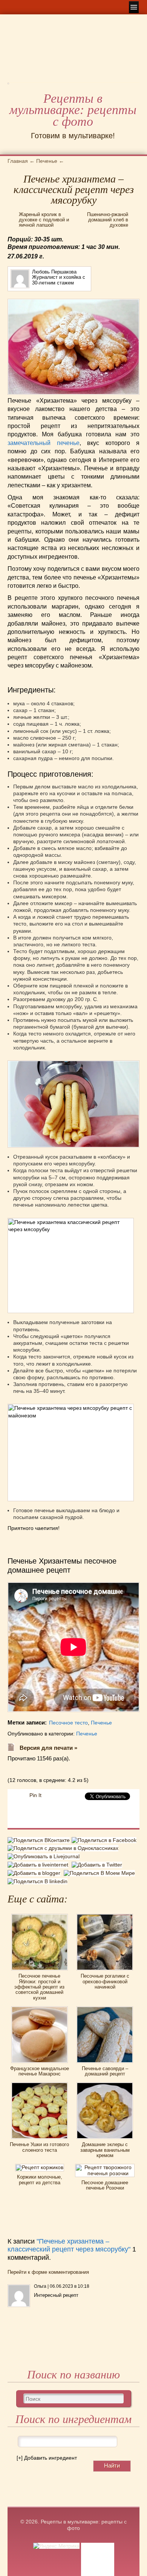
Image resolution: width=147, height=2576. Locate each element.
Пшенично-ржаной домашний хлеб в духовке (108, 220)
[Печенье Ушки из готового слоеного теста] (40, 2085)
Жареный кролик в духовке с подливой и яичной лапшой (44, 220)
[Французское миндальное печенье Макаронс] (40, 2009)
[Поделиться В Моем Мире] (100, 1873)
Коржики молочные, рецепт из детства (40, 2180)
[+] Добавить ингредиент (47, 2458)
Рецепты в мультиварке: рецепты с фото (73, 110)
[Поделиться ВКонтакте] (40, 1841)
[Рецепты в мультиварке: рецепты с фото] (8, 86)
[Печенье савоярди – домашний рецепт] (105, 2009)
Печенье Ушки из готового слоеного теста (39, 2147)
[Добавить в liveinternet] (40, 1865)
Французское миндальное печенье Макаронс (40, 2071)
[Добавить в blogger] (36, 1873)
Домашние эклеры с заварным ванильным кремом (105, 2150)
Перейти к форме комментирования (48, 2272)
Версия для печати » (48, 1748)
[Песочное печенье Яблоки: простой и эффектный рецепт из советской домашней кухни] (40, 1916)
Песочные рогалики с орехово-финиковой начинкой (105, 1981)
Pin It (35, 1795)
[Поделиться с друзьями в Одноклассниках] (64, 1848)
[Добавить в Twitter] (98, 1865)
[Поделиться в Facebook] (105, 1841)
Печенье (101, 1723)
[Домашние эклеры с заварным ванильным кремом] (105, 2085)
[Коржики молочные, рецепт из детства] (40, 2166)
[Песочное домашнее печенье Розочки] (105, 2166)
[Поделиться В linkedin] (38, 1881)
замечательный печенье (44, 443)
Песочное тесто (68, 1723)
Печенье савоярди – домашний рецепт (105, 2071)
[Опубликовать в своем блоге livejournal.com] (44, 1856)
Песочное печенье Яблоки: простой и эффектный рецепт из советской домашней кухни (39, 1987)
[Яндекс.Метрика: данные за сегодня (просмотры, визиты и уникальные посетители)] (56, 2546)
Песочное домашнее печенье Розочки (105, 2185)
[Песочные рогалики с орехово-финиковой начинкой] (105, 1916)
